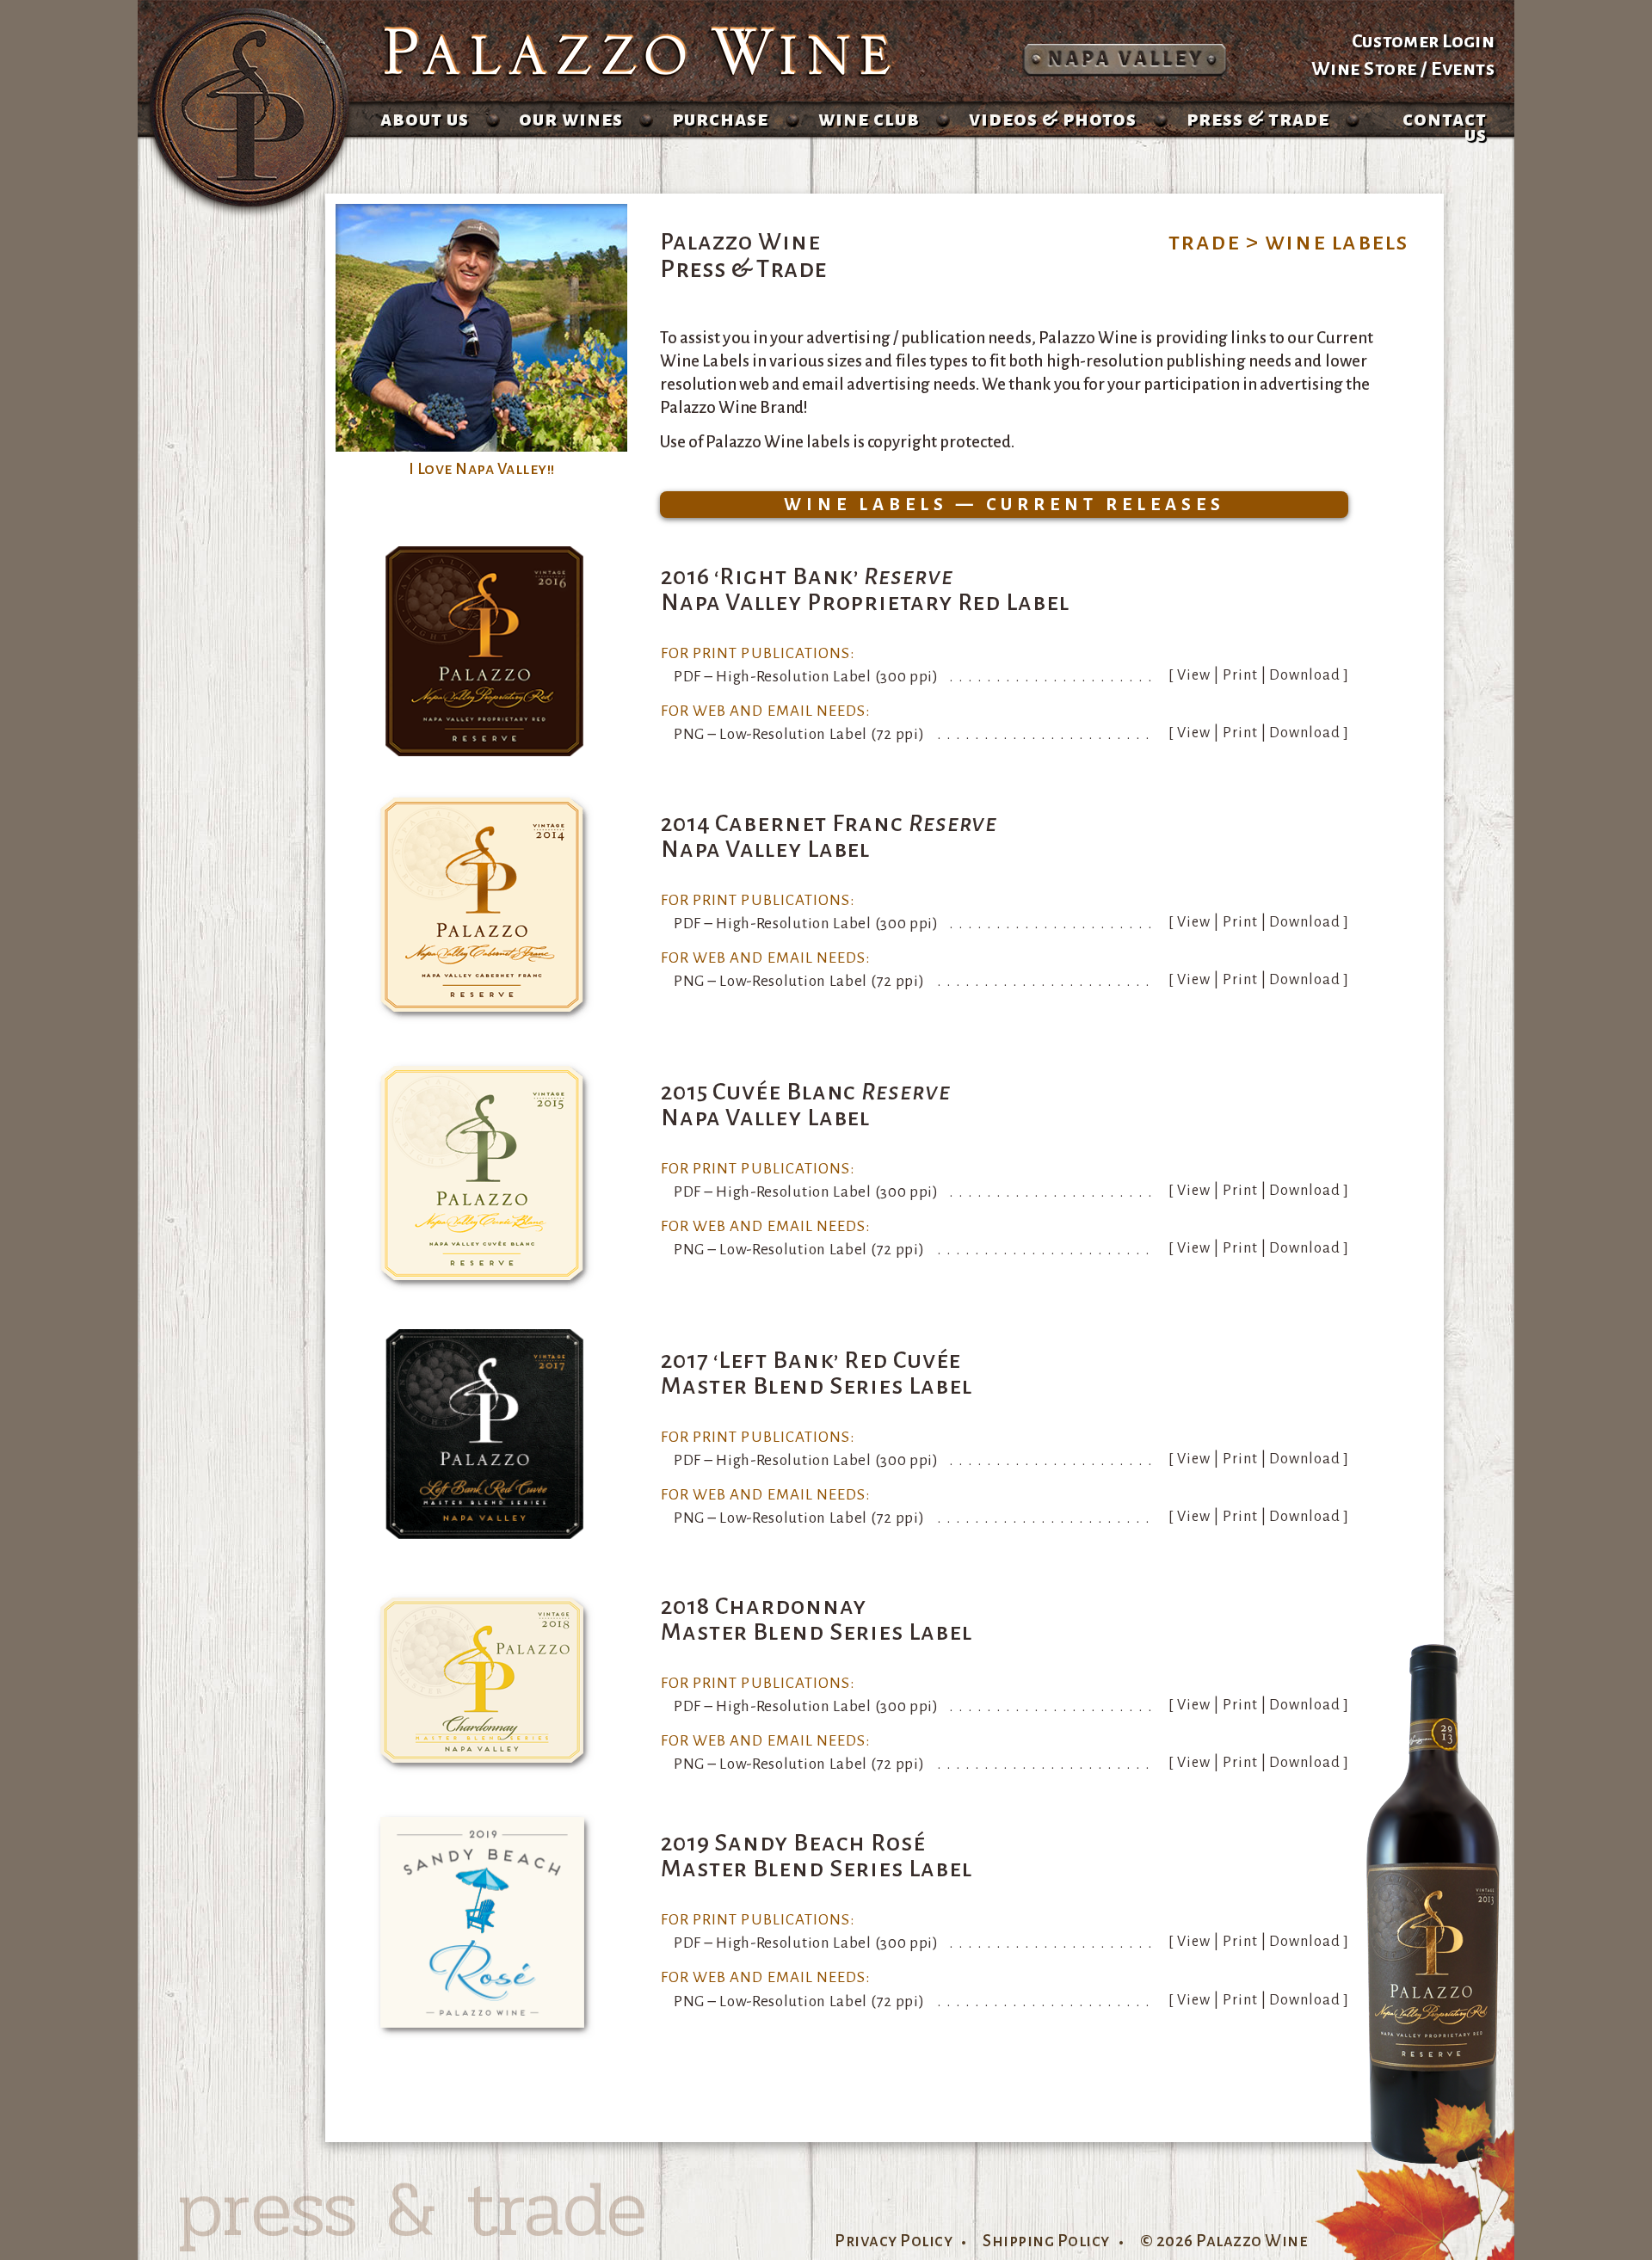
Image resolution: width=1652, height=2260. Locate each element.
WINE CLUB (869, 119)
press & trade (1258, 119)
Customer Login (1423, 41)
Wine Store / (1372, 69)
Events (1463, 69)
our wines (571, 119)
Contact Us (1445, 127)
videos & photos (1053, 119)
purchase (720, 119)
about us (425, 119)
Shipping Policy (1046, 2241)
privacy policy (894, 2241)
